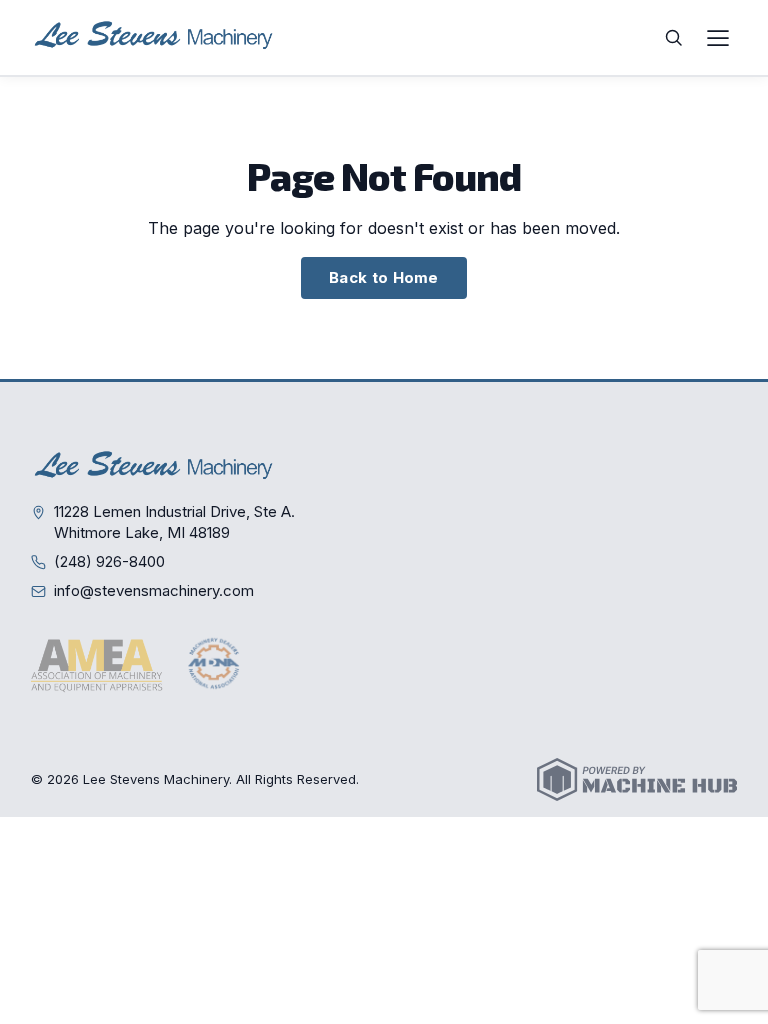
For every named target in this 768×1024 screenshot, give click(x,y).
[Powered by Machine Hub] (637, 779)
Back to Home (384, 277)
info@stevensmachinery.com (154, 590)
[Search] (674, 38)
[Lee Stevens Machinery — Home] (156, 37)
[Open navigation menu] (718, 38)
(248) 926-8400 (109, 561)
